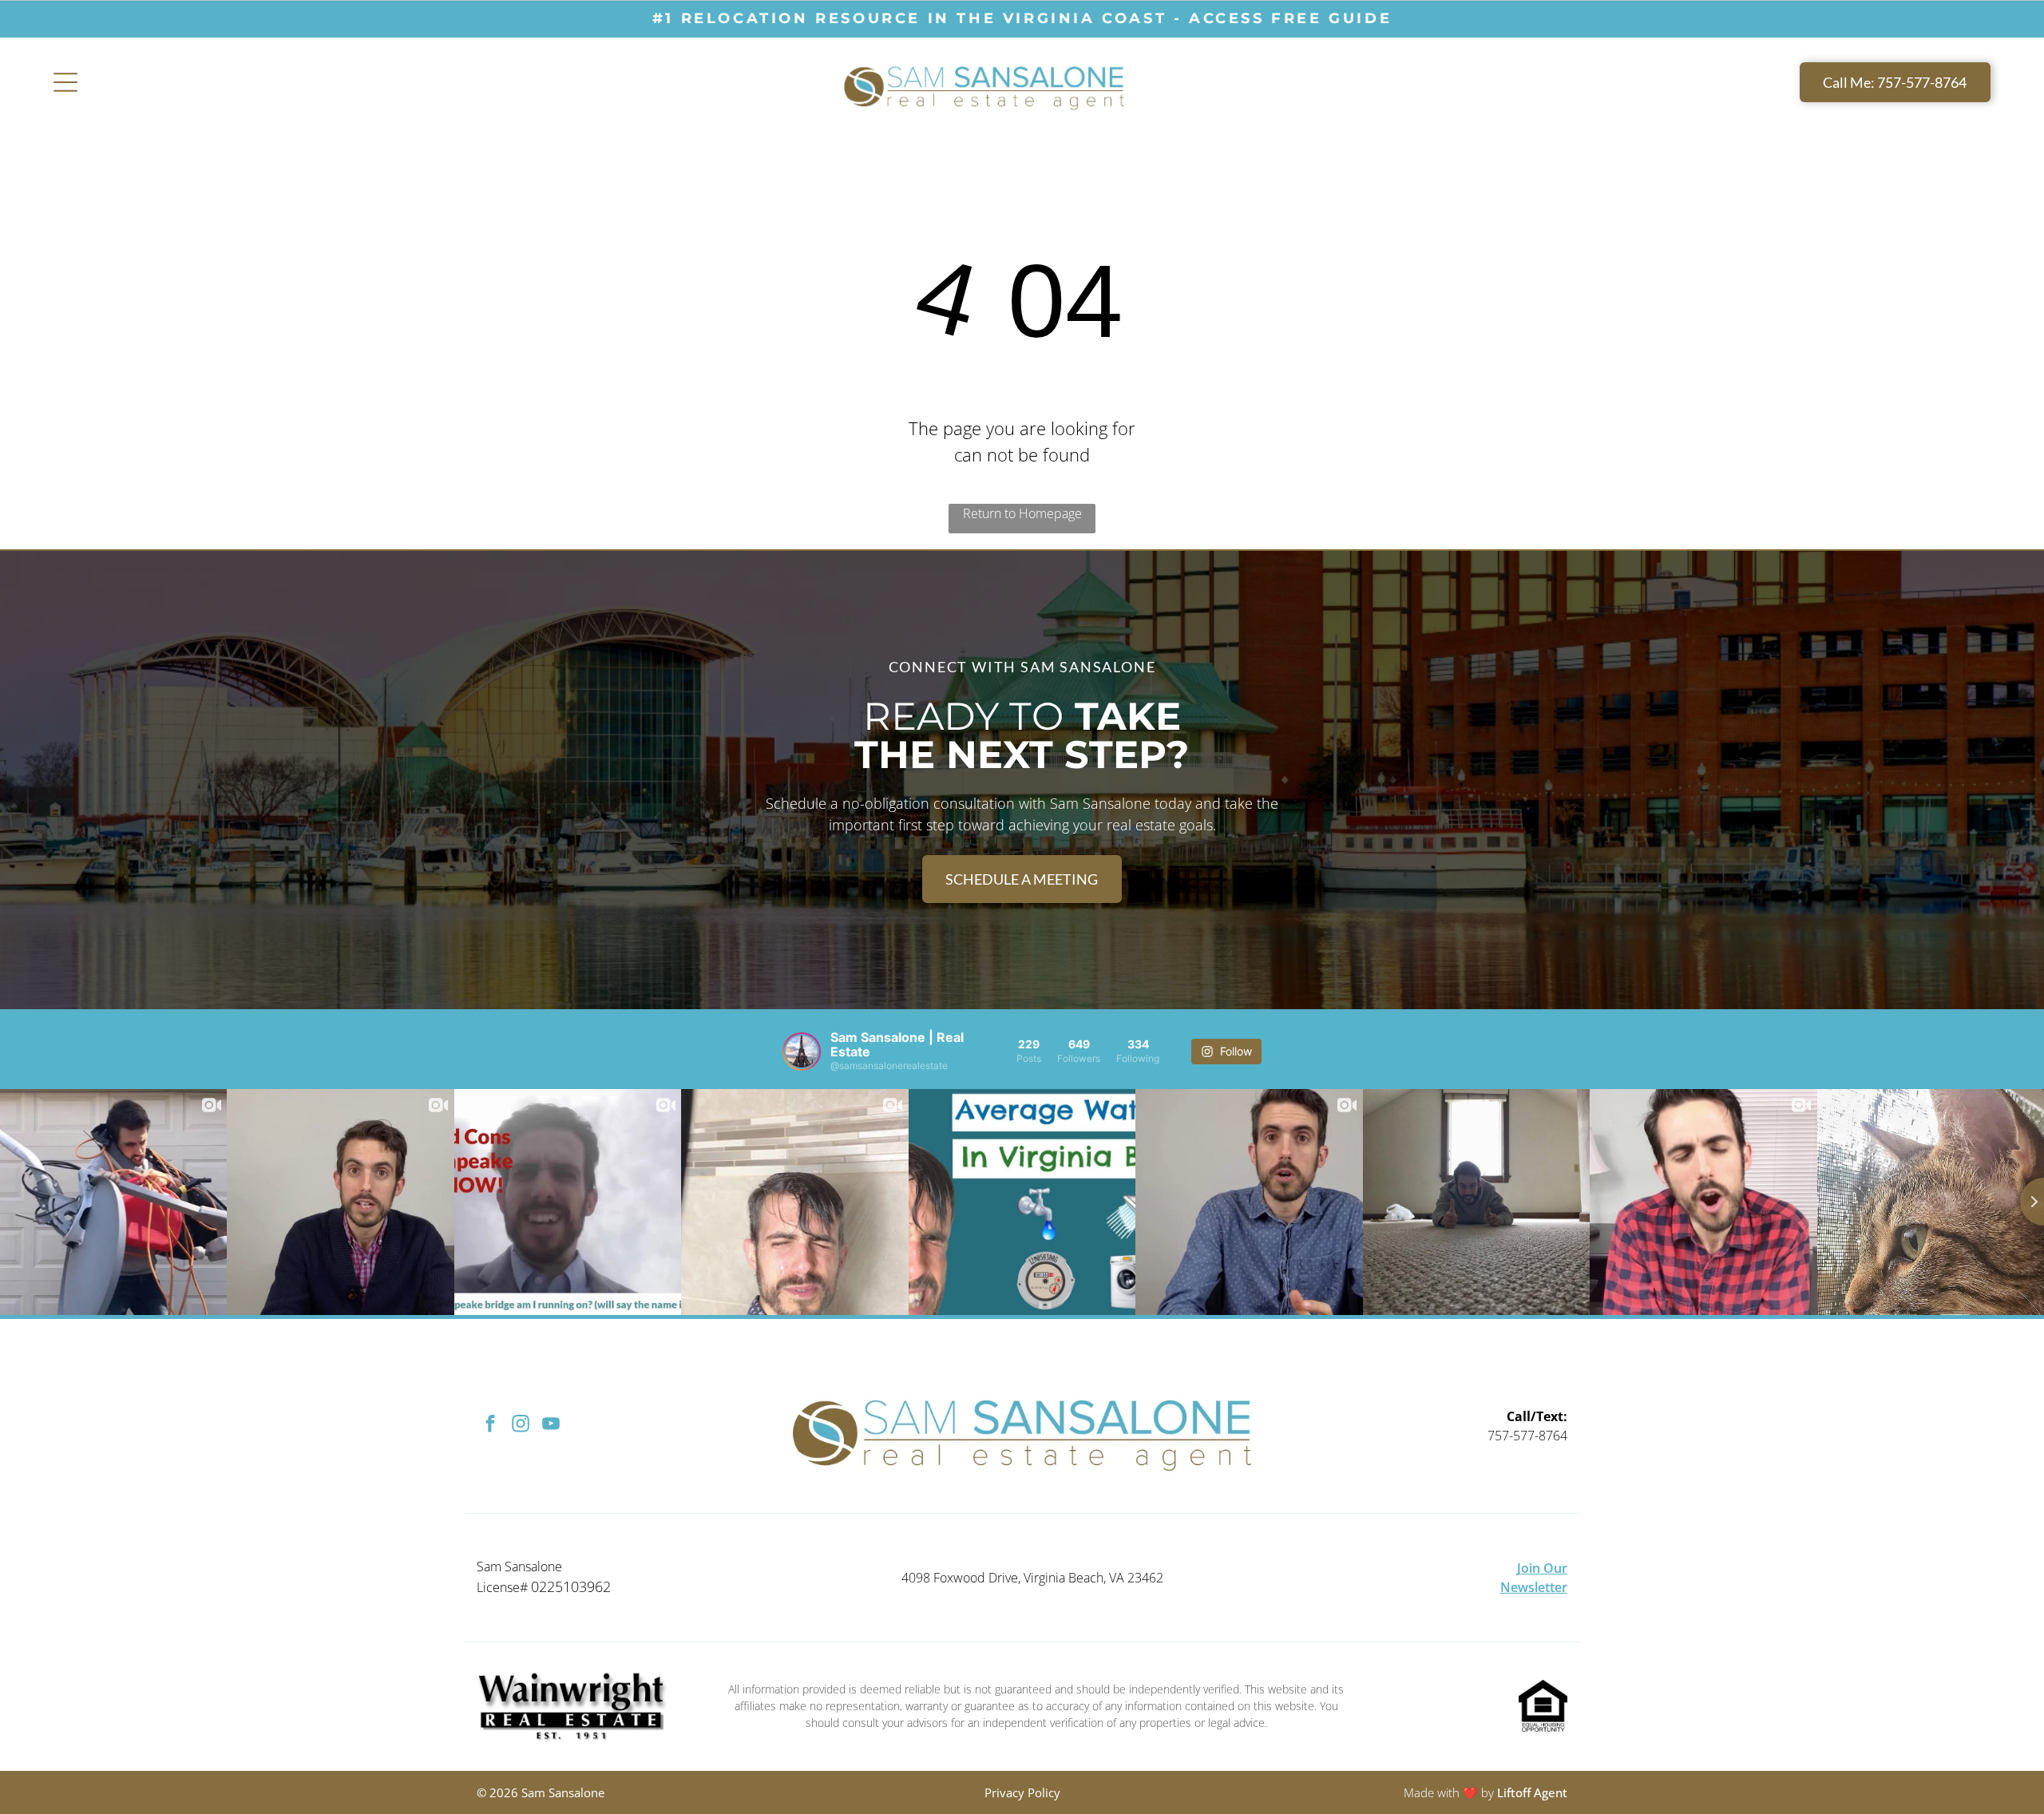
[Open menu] (65, 82)
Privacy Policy (1022, 1792)
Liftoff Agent (1532, 1792)
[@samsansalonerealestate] (802, 1052)
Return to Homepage (1022, 513)
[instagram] (520, 1426)
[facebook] (490, 1426)
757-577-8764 (1527, 1436)
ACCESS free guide (1290, 18)
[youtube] (551, 1426)
